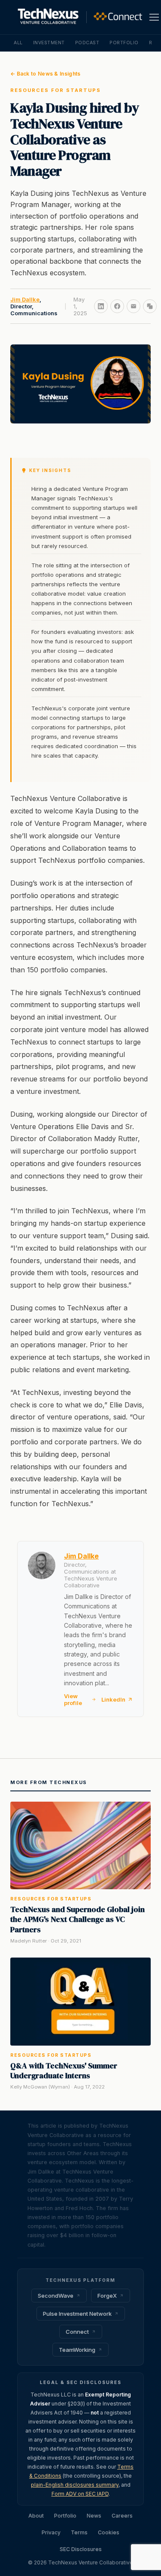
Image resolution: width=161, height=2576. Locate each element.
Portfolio (124, 43)
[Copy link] (150, 306)
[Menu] (154, 17)
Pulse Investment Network (77, 2314)
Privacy (51, 2532)
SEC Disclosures (81, 2549)
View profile (73, 1699)
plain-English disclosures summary (75, 2485)
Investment (49, 43)
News (94, 2516)
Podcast (87, 43)
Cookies (109, 2532)
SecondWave (56, 2296)
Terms (79, 2532)
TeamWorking (77, 2350)
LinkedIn (113, 1699)
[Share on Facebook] (117, 306)
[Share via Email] (134, 306)
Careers (122, 2516)
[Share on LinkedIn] (101, 306)
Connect (77, 2332)
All (18, 43)
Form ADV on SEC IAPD (80, 2494)
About (36, 2516)
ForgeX (107, 2296)
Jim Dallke (25, 299)
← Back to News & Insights (46, 74)
